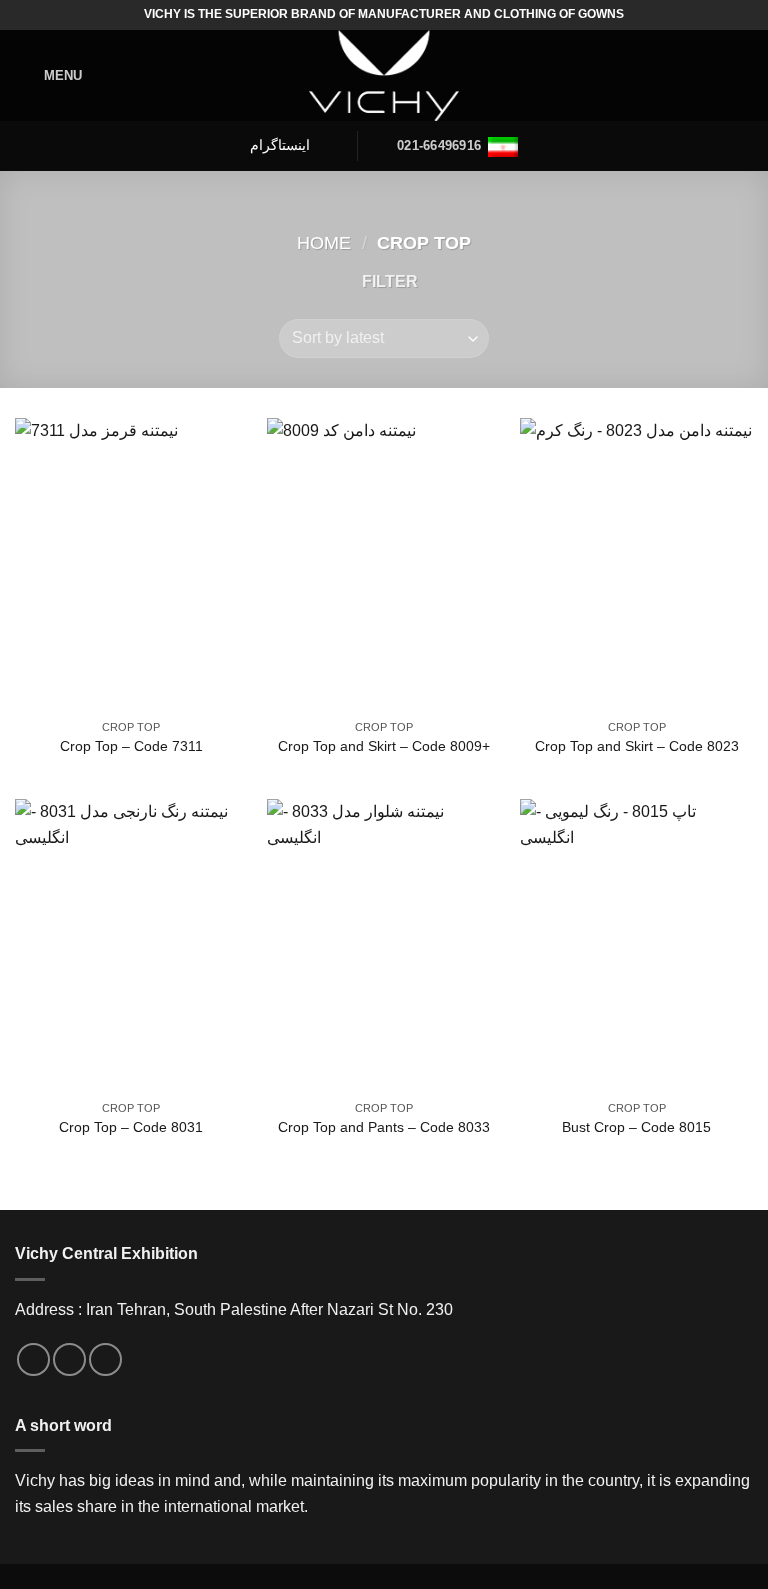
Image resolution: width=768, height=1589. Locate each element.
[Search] (745, 75)
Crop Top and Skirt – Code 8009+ (384, 746)
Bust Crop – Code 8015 (636, 1127)
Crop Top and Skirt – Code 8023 (637, 746)
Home (324, 242)
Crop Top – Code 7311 (131, 746)
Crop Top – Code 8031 (131, 1127)
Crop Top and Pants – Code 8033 (384, 1127)
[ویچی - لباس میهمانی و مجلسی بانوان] (384, 75)
